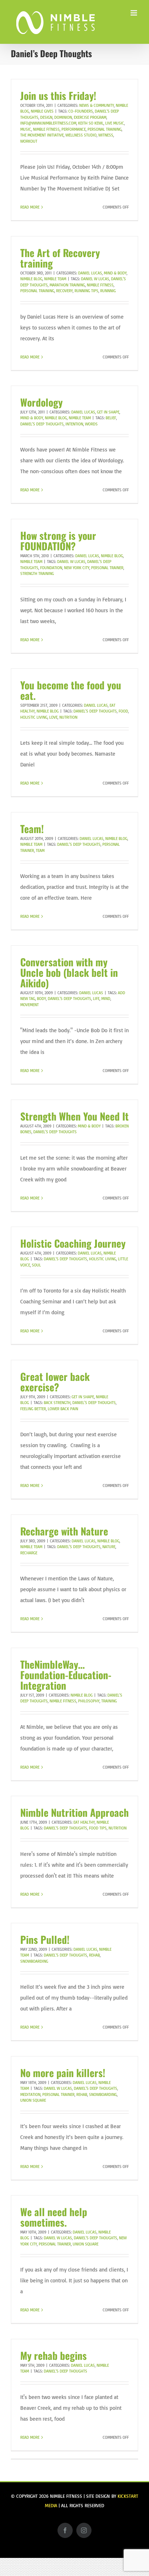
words (91, 424)
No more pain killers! (63, 2073)
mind (106, 999)
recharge (29, 1553)
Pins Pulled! (45, 1939)
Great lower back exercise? (55, 1382)
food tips (98, 1828)
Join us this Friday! (58, 95)
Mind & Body (115, 273)
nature (109, 1547)
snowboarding (34, 1961)
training (109, 1701)
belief (111, 418)
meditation (30, 2094)
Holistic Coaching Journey (73, 1243)
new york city (77, 568)
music (26, 129)
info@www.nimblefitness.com (48, 123)
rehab (94, 1955)
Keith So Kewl (91, 123)
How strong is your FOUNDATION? (58, 541)
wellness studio (81, 135)
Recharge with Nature (64, 1531)
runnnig (108, 291)
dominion (63, 117)
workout (29, 141)
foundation (51, 568)
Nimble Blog (31, 279)
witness (106, 135)
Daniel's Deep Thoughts (42, 424)
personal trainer (107, 568)
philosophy (89, 1701)
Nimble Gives (42, 111)
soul (36, 1265)
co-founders (81, 111)
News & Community (97, 105)
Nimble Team (55, 279)
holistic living (34, 717)
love (53, 717)
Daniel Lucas (90, 273)
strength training (37, 573)
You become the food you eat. (71, 690)
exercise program (90, 117)
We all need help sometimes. (54, 2217)
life (96, 999)
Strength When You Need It (74, 1116)
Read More (30, 207)
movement (29, 1005)
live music (115, 123)
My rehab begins (54, 2355)
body (41, 999)
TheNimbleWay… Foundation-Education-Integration (66, 1675)
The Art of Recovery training (60, 258)
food (123, 711)
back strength (57, 1403)
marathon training (67, 285)
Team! (32, 829)
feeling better (33, 1409)
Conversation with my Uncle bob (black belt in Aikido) (69, 972)
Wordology (41, 402)
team (40, 850)
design (46, 117)
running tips (86, 291)
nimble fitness (46, 129)
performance (74, 129)
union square (33, 2100)
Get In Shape (108, 412)
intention (74, 424)
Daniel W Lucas (95, 279)
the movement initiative (42, 135)
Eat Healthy (84, 1822)
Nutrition (68, 717)
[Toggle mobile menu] (134, 13)
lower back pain (63, 1409)
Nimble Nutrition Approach (74, 1812)
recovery (64, 291)
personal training (105, 129)
